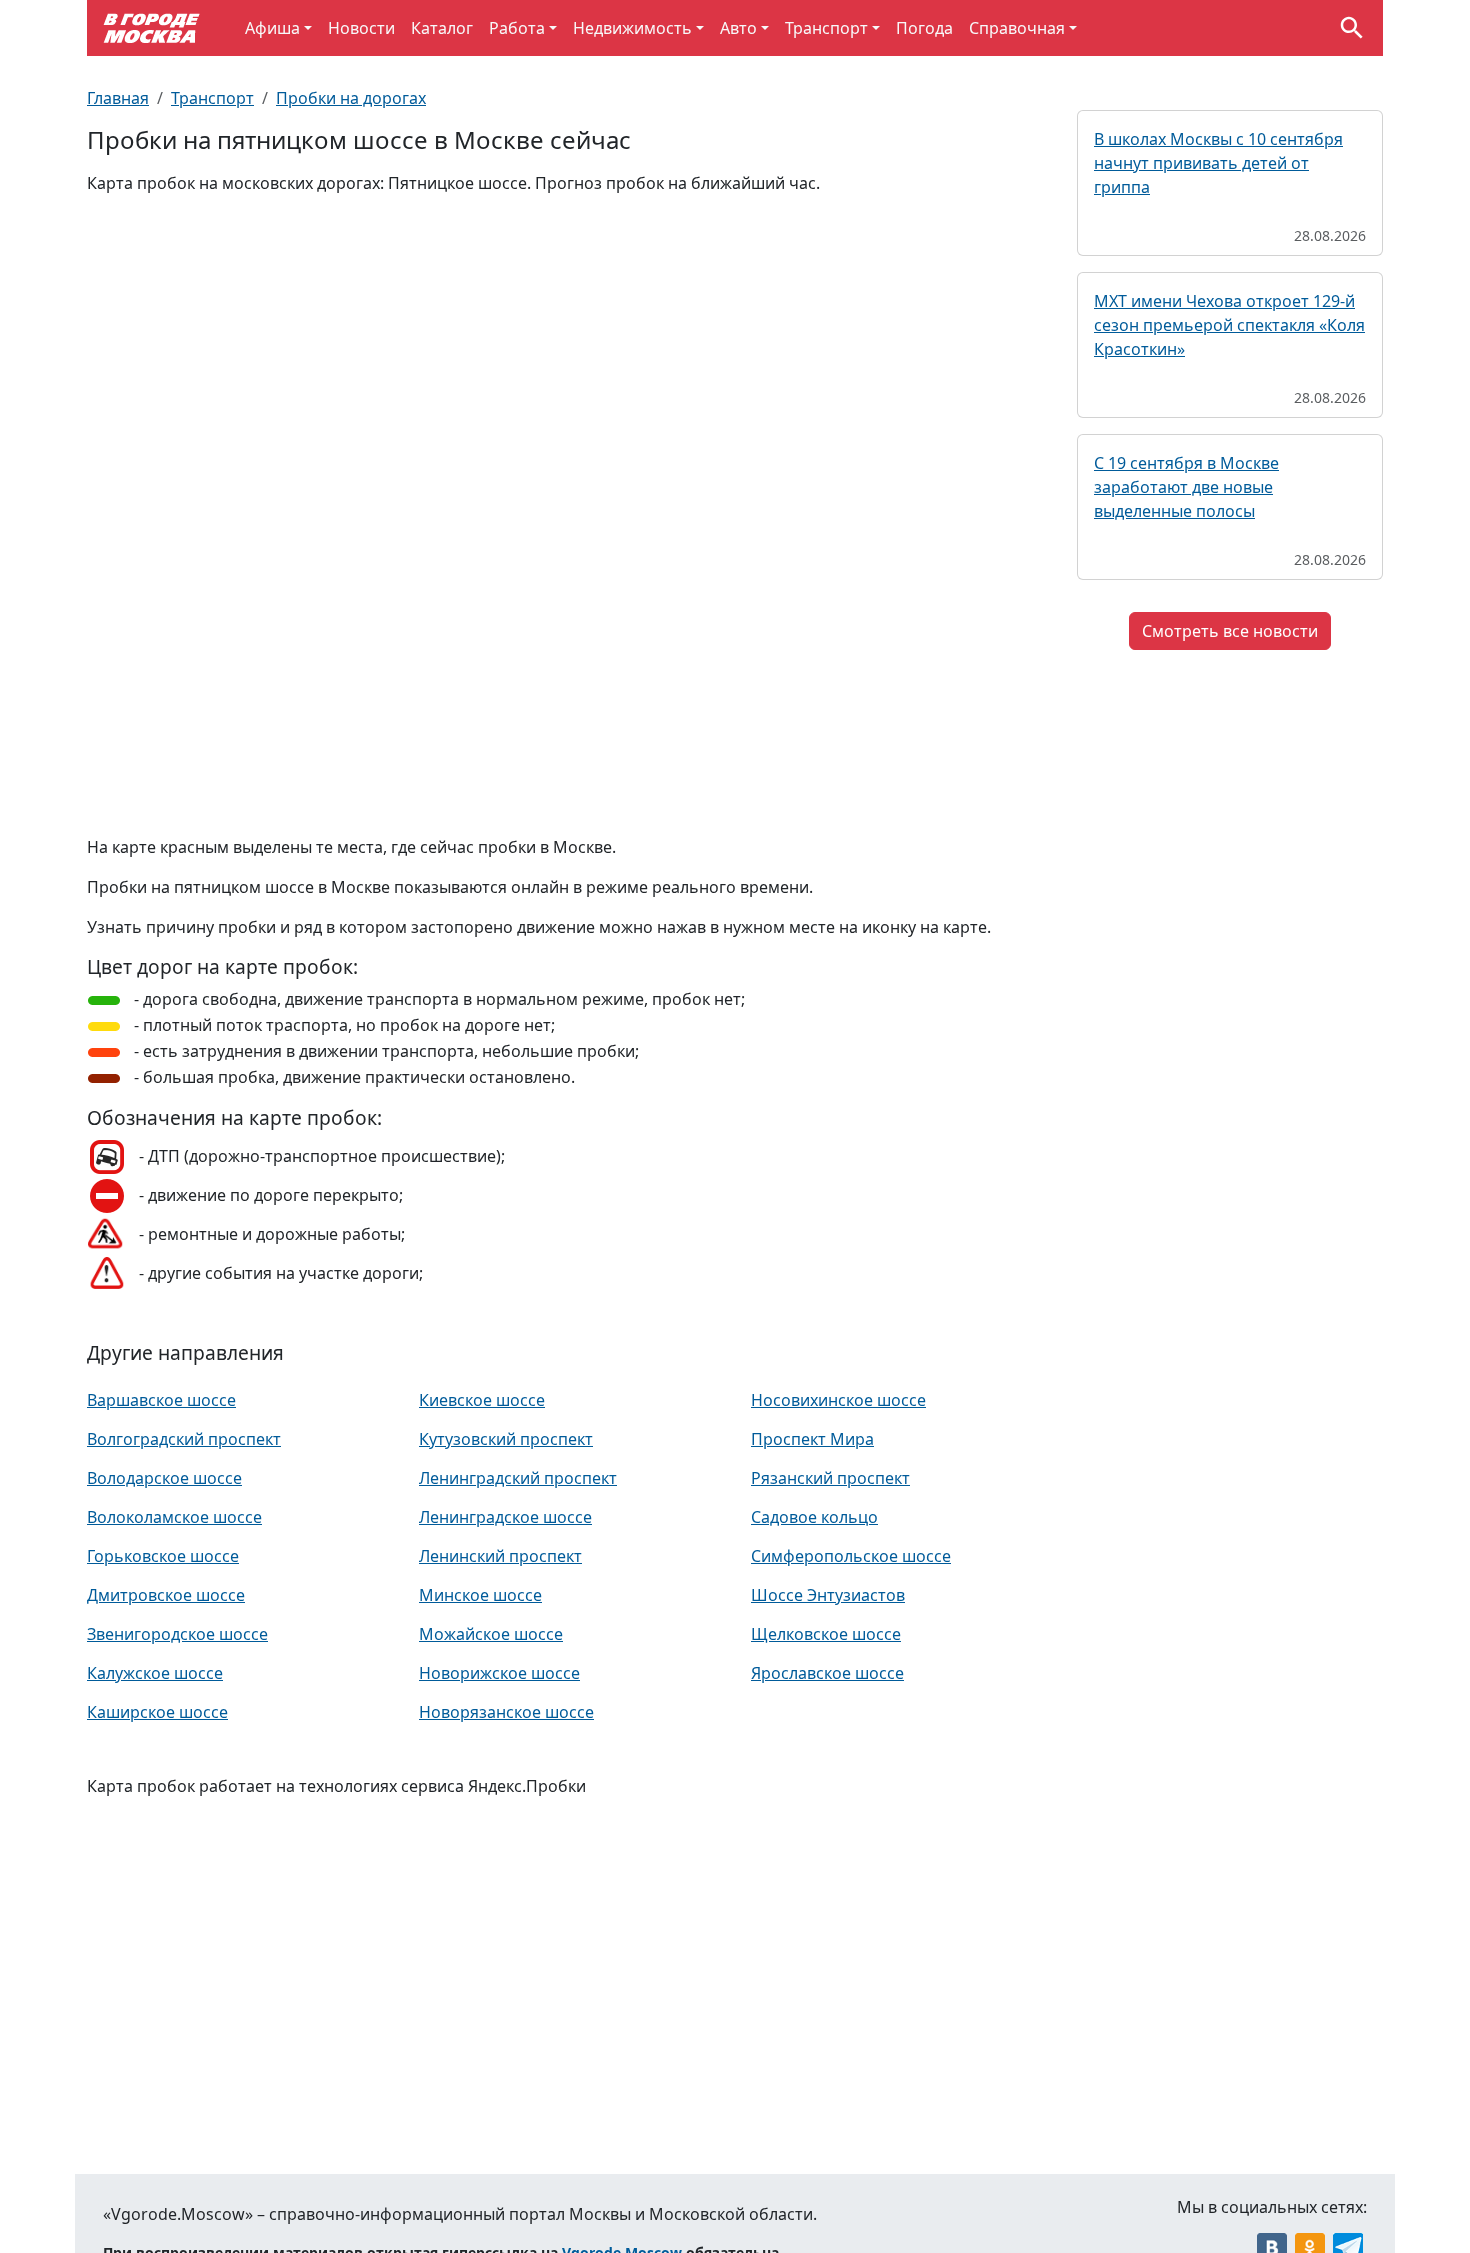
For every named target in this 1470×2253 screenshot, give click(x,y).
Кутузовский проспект (506, 1439)
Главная (118, 98)
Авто (738, 28)
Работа (517, 28)
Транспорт (826, 28)
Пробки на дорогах (351, 98)
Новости (361, 28)
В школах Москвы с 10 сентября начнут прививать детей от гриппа (1218, 163)
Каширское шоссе (157, 1712)
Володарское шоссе (164, 1478)
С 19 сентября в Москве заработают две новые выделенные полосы (1186, 487)
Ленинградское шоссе (505, 1517)
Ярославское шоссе (827, 1673)
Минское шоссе (480, 1595)
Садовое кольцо (814, 1517)
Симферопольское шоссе (851, 1556)
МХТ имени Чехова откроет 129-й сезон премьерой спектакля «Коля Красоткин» (1229, 325)
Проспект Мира (812, 1439)
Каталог (442, 28)
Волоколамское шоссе (174, 1517)
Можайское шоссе (491, 1634)
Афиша (272, 28)
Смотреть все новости (1230, 631)
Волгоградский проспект (184, 1439)
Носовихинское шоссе (838, 1400)
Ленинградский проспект (518, 1478)
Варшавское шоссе (161, 1400)
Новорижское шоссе (499, 1673)
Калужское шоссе (155, 1673)
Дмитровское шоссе (166, 1595)
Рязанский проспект (830, 1478)
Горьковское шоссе (163, 1556)
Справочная (1017, 28)
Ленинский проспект (500, 1556)
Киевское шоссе (482, 1400)
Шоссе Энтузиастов (828, 1595)
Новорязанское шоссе (506, 1712)
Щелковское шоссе (826, 1634)
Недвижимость (632, 28)
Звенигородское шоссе (177, 1634)
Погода (924, 28)
